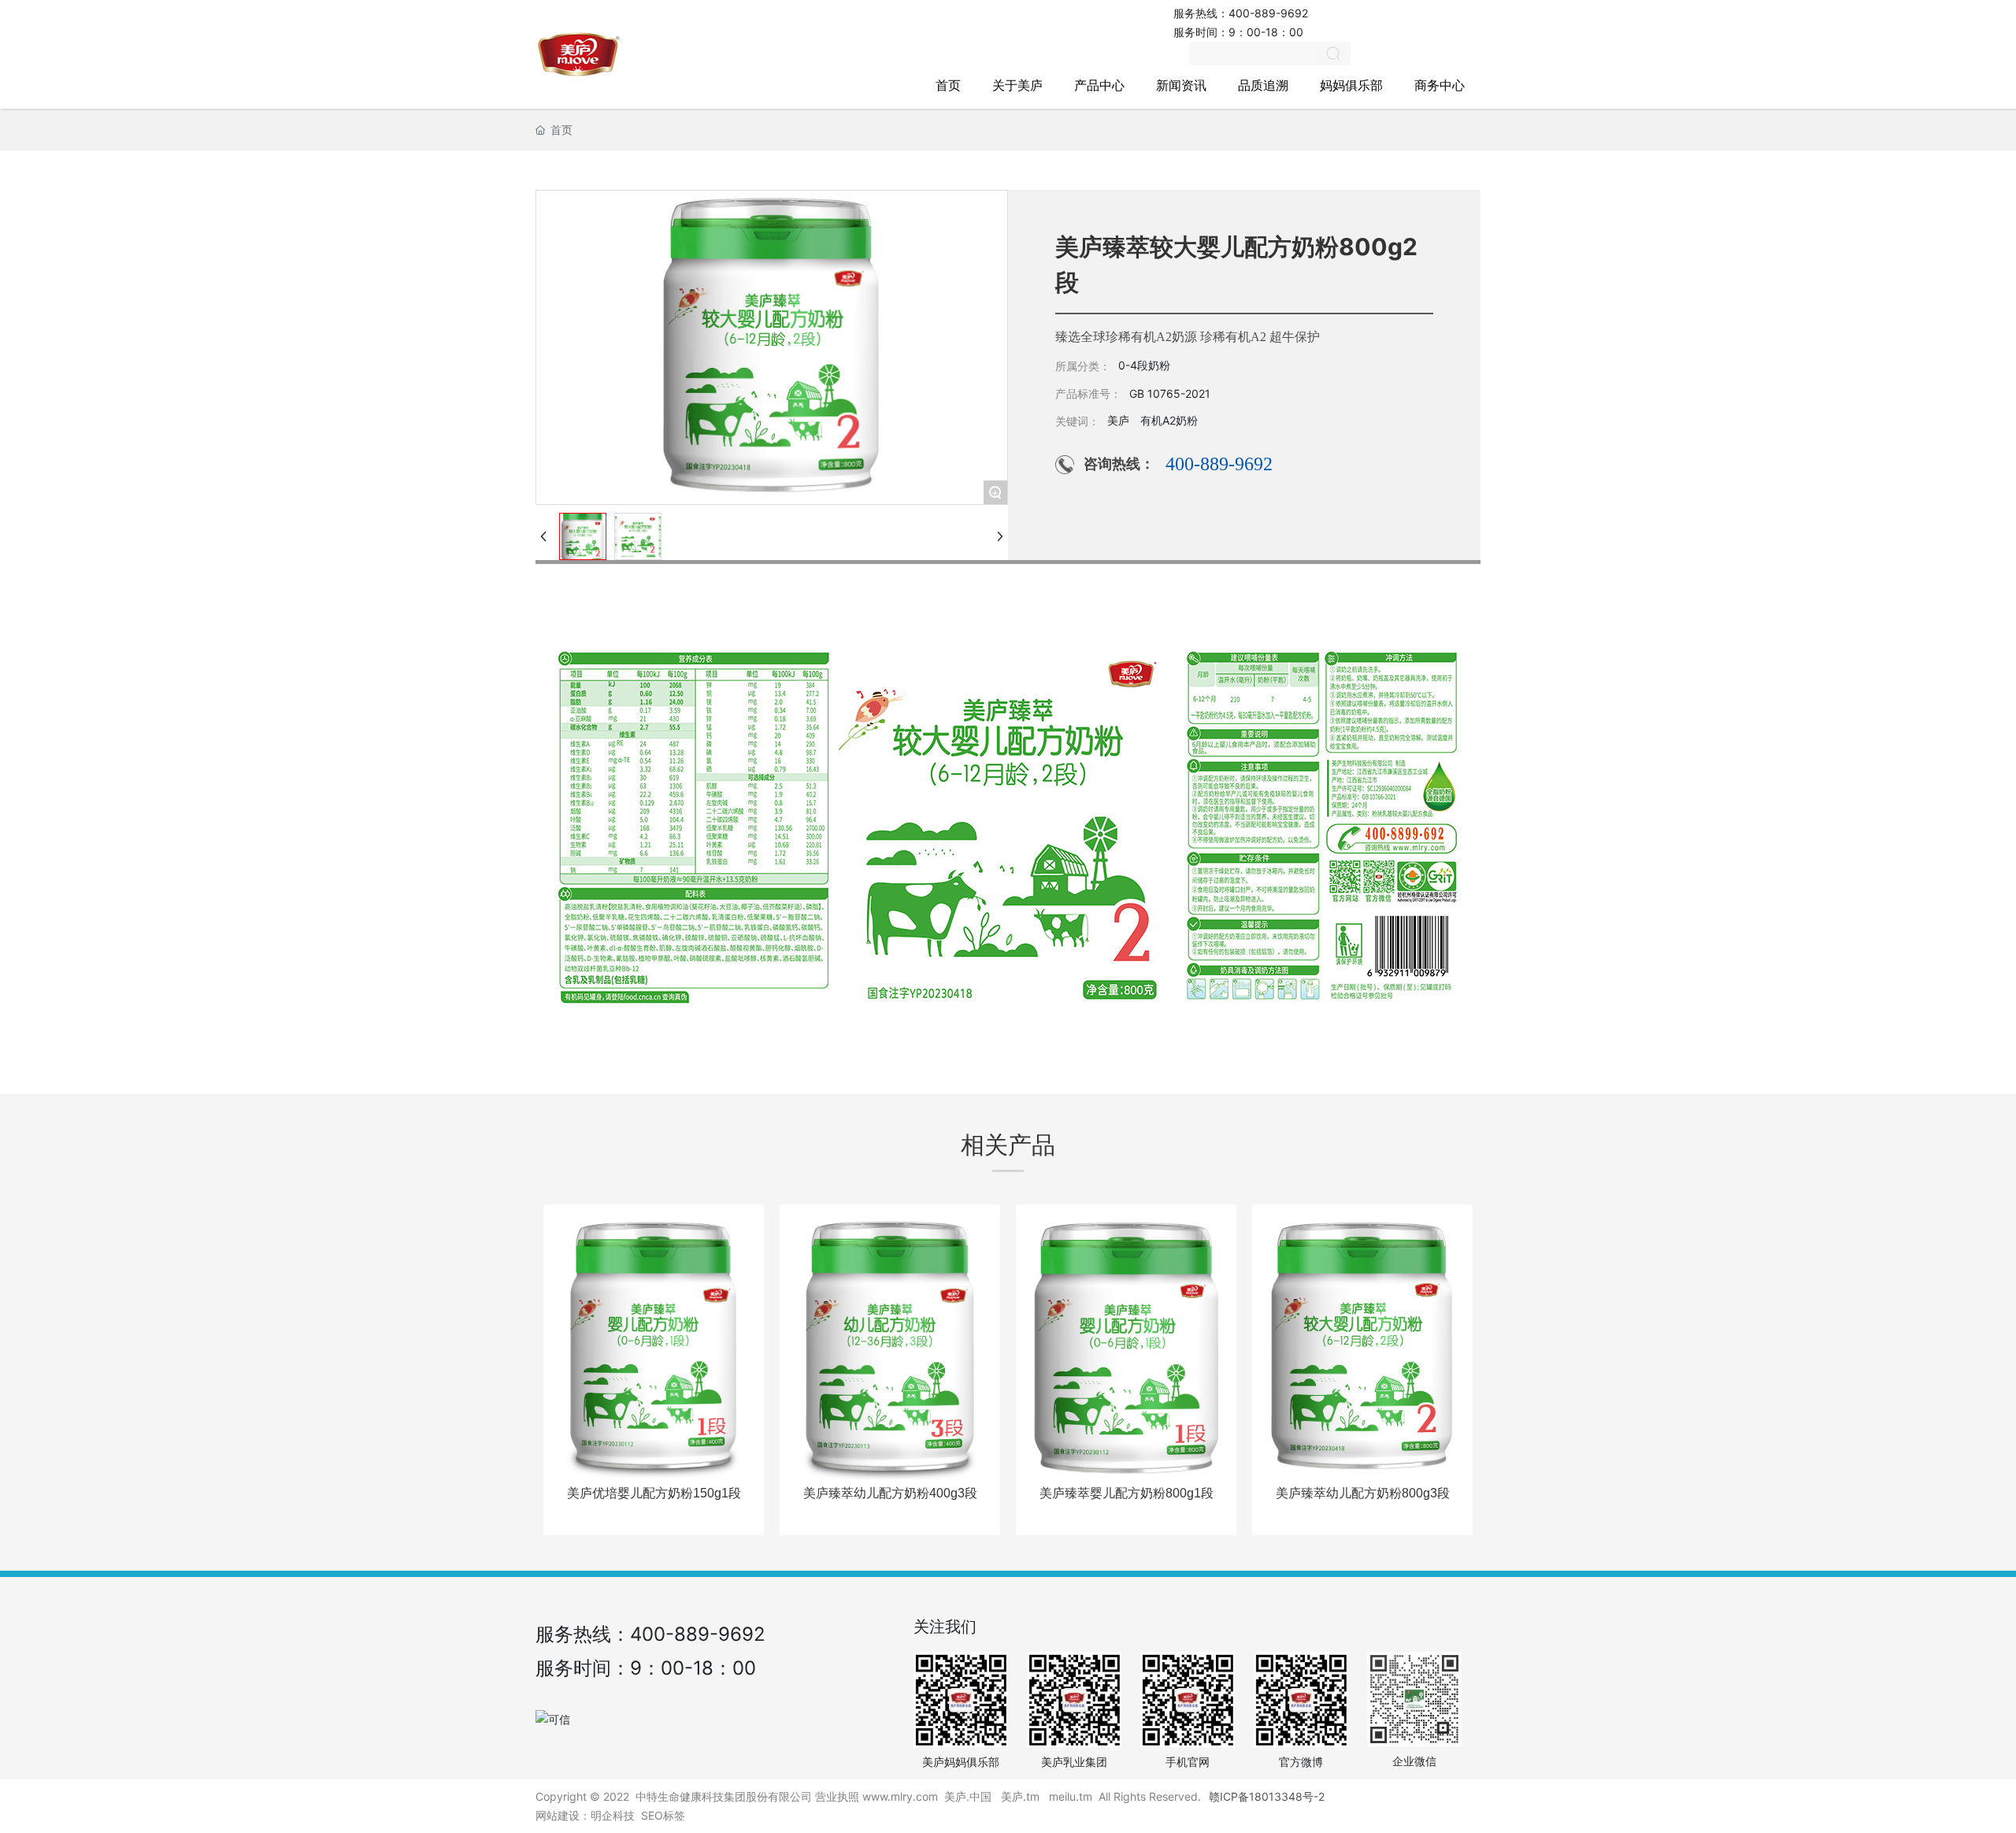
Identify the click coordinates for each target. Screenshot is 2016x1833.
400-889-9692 (1268, 13)
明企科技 (613, 1815)
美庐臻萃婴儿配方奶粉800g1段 (1127, 1493)
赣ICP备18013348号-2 (1267, 1796)
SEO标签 (663, 1815)
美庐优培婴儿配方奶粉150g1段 (654, 1493)
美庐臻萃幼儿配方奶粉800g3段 (1363, 1493)
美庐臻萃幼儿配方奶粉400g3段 (890, 1493)
